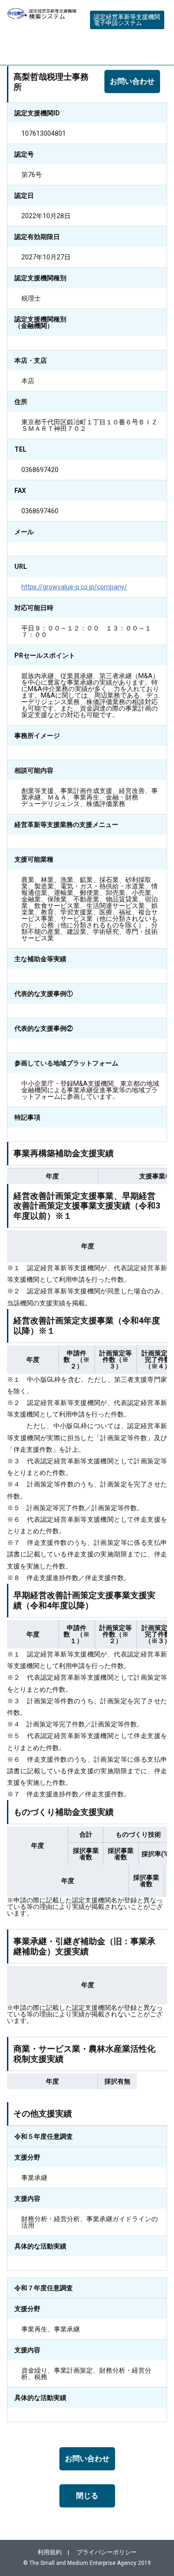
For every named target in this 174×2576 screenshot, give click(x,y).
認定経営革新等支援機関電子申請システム (127, 20)
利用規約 (50, 2552)
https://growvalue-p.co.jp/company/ (74, 587)
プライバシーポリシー (107, 2552)
